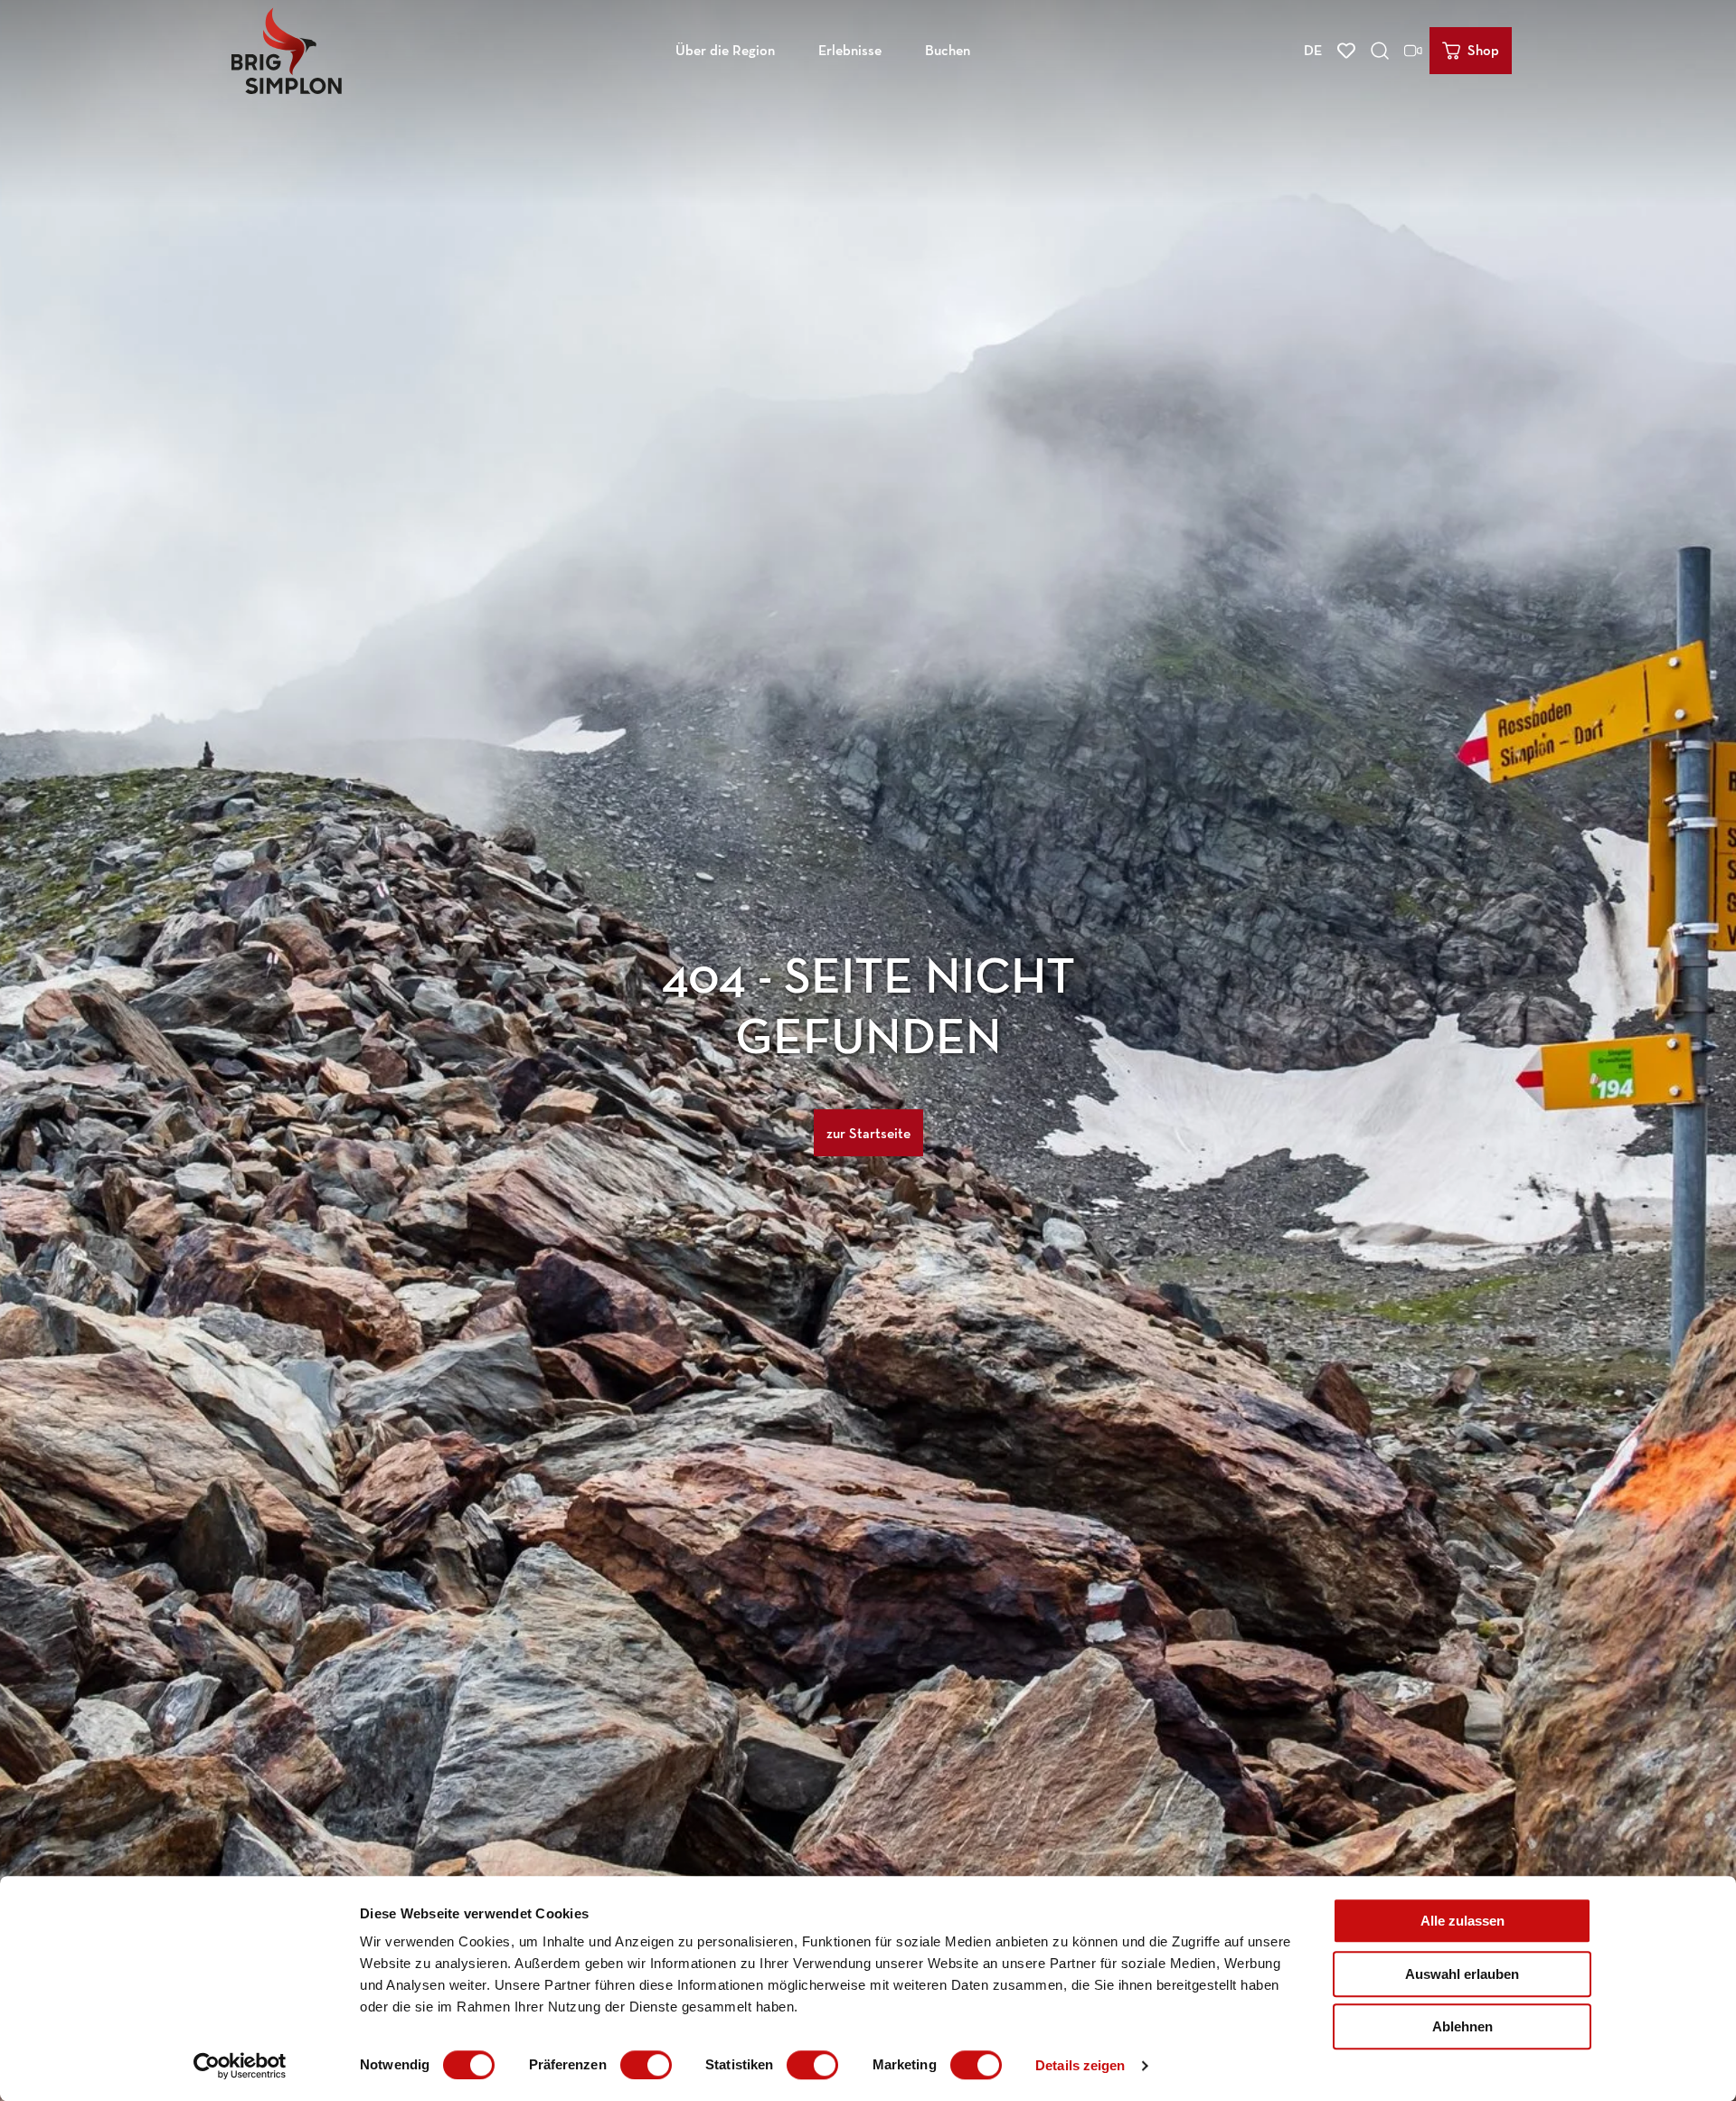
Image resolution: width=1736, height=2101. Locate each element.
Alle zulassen (1462, 1921)
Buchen (948, 50)
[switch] (646, 2065)
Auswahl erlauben (1462, 1974)
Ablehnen (1462, 2026)
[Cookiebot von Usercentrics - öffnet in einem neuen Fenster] (240, 2066)
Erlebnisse (850, 50)
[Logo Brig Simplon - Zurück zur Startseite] (287, 51)
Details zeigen (1080, 2065)
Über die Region (725, 50)
